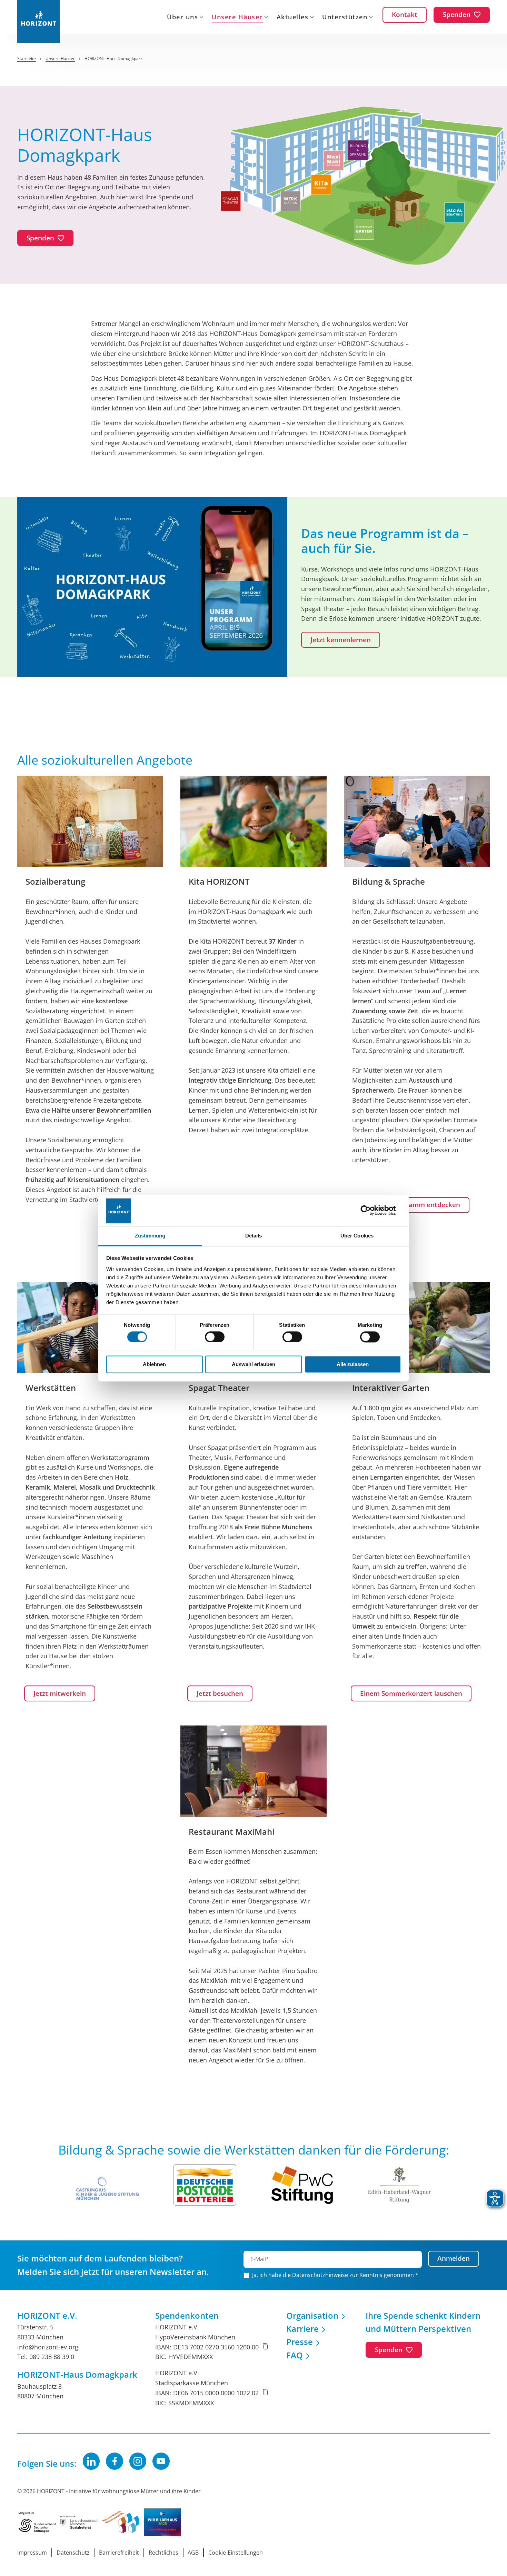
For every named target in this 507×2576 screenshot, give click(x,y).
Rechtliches (163, 2553)
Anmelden (454, 2258)
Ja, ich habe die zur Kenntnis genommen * (335, 2275)
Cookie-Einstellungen (236, 2553)
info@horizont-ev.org (48, 2347)
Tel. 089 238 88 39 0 (46, 2357)
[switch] (215, 1337)
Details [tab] (254, 1236)
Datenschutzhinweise (320, 2275)
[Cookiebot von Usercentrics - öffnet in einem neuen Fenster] (371, 1210)
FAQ (295, 2355)
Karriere (302, 2329)
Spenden (389, 2350)
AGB (193, 2553)
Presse (300, 2342)
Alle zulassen (353, 1365)
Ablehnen (154, 1365)
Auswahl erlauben (254, 1365)
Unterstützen (345, 18)
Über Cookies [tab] (357, 1236)
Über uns (182, 18)
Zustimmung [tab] (150, 1236)
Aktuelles (293, 18)
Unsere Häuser (237, 18)
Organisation (312, 2315)
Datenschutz (73, 2553)
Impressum (32, 2553)
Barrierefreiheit (119, 2553)
